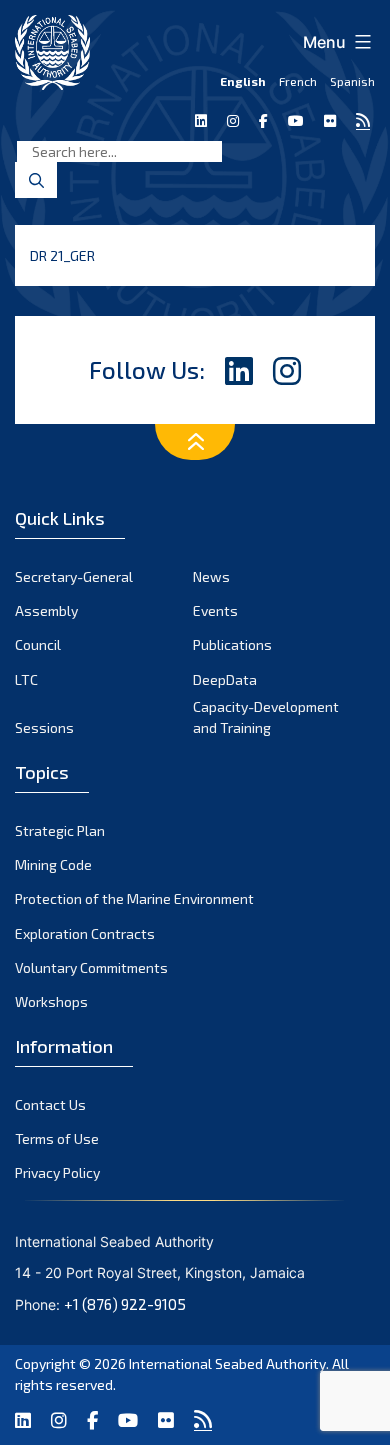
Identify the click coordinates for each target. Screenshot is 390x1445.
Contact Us (50, 1104)
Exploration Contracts (85, 933)
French (298, 81)
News (211, 576)
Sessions (44, 727)
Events (215, 610)
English (243, 81)
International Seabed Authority (227, 1363)
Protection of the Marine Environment (134, 898)
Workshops (51, 1001)
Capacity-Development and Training (266, 717)
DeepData (225, 679)
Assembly (46, 610)
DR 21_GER (62, 255)
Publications (232, 644)
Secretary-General (74, 576)
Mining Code (53, 864)
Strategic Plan (60, 830)
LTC (26, 679)
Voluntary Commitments (91, 967)
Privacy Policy (57, 1172)
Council (38, 644)
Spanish (352, 81)
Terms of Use (57, 1138)
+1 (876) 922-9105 (125, 1304)
